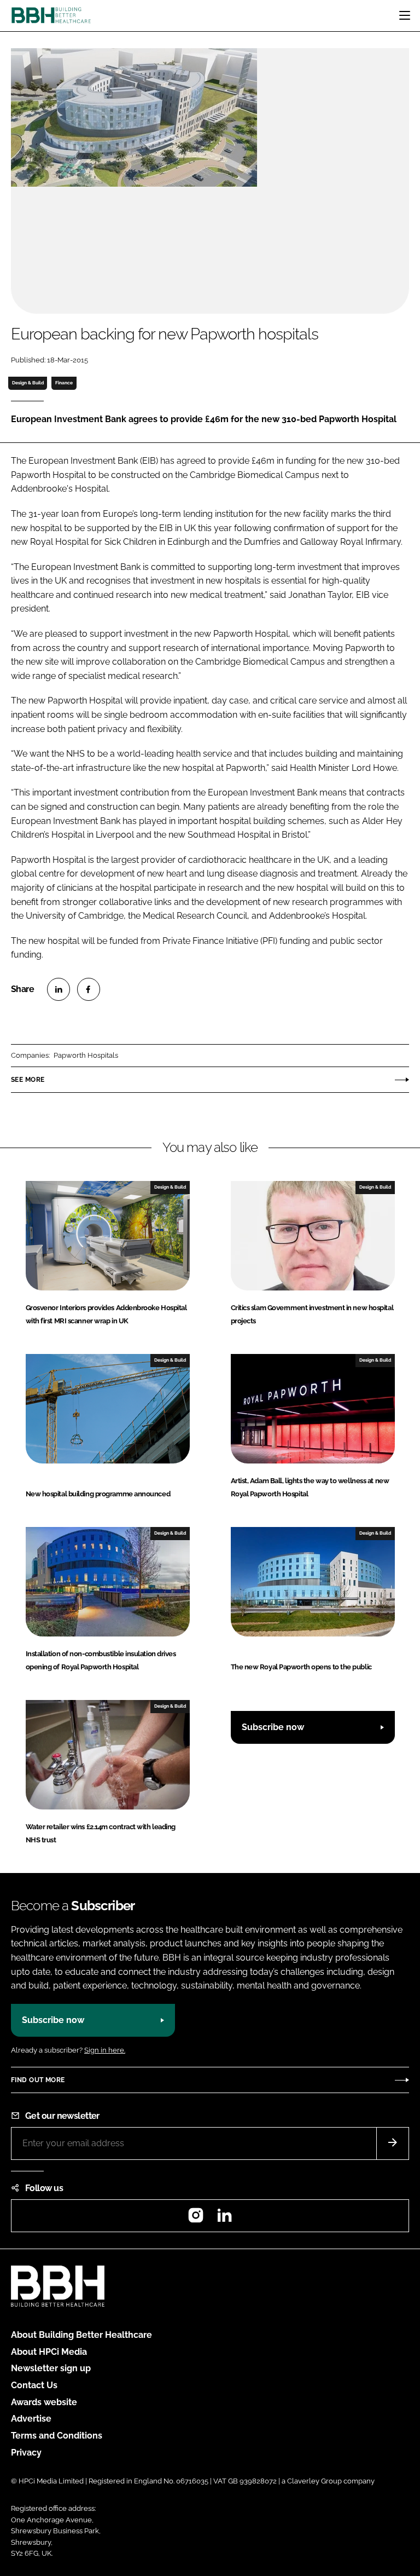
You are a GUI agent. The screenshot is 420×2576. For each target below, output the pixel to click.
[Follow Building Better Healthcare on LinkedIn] (224, 2219)
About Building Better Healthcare (81, 2335)
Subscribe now (273, 1727)
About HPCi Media (49, 2352)
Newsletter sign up (51, 2368)
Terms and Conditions (57, 2436)
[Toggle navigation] (405, 15)
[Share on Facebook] (89, 989)
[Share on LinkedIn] (59, 989)
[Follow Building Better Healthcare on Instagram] (196, 2219)
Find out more (38, 2080)
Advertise (31, 2419)
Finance (64, 383)
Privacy (26, 2453)
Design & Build (28, 383)
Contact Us (34, 2385)
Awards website (44, 2402)
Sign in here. (105, 2050)
